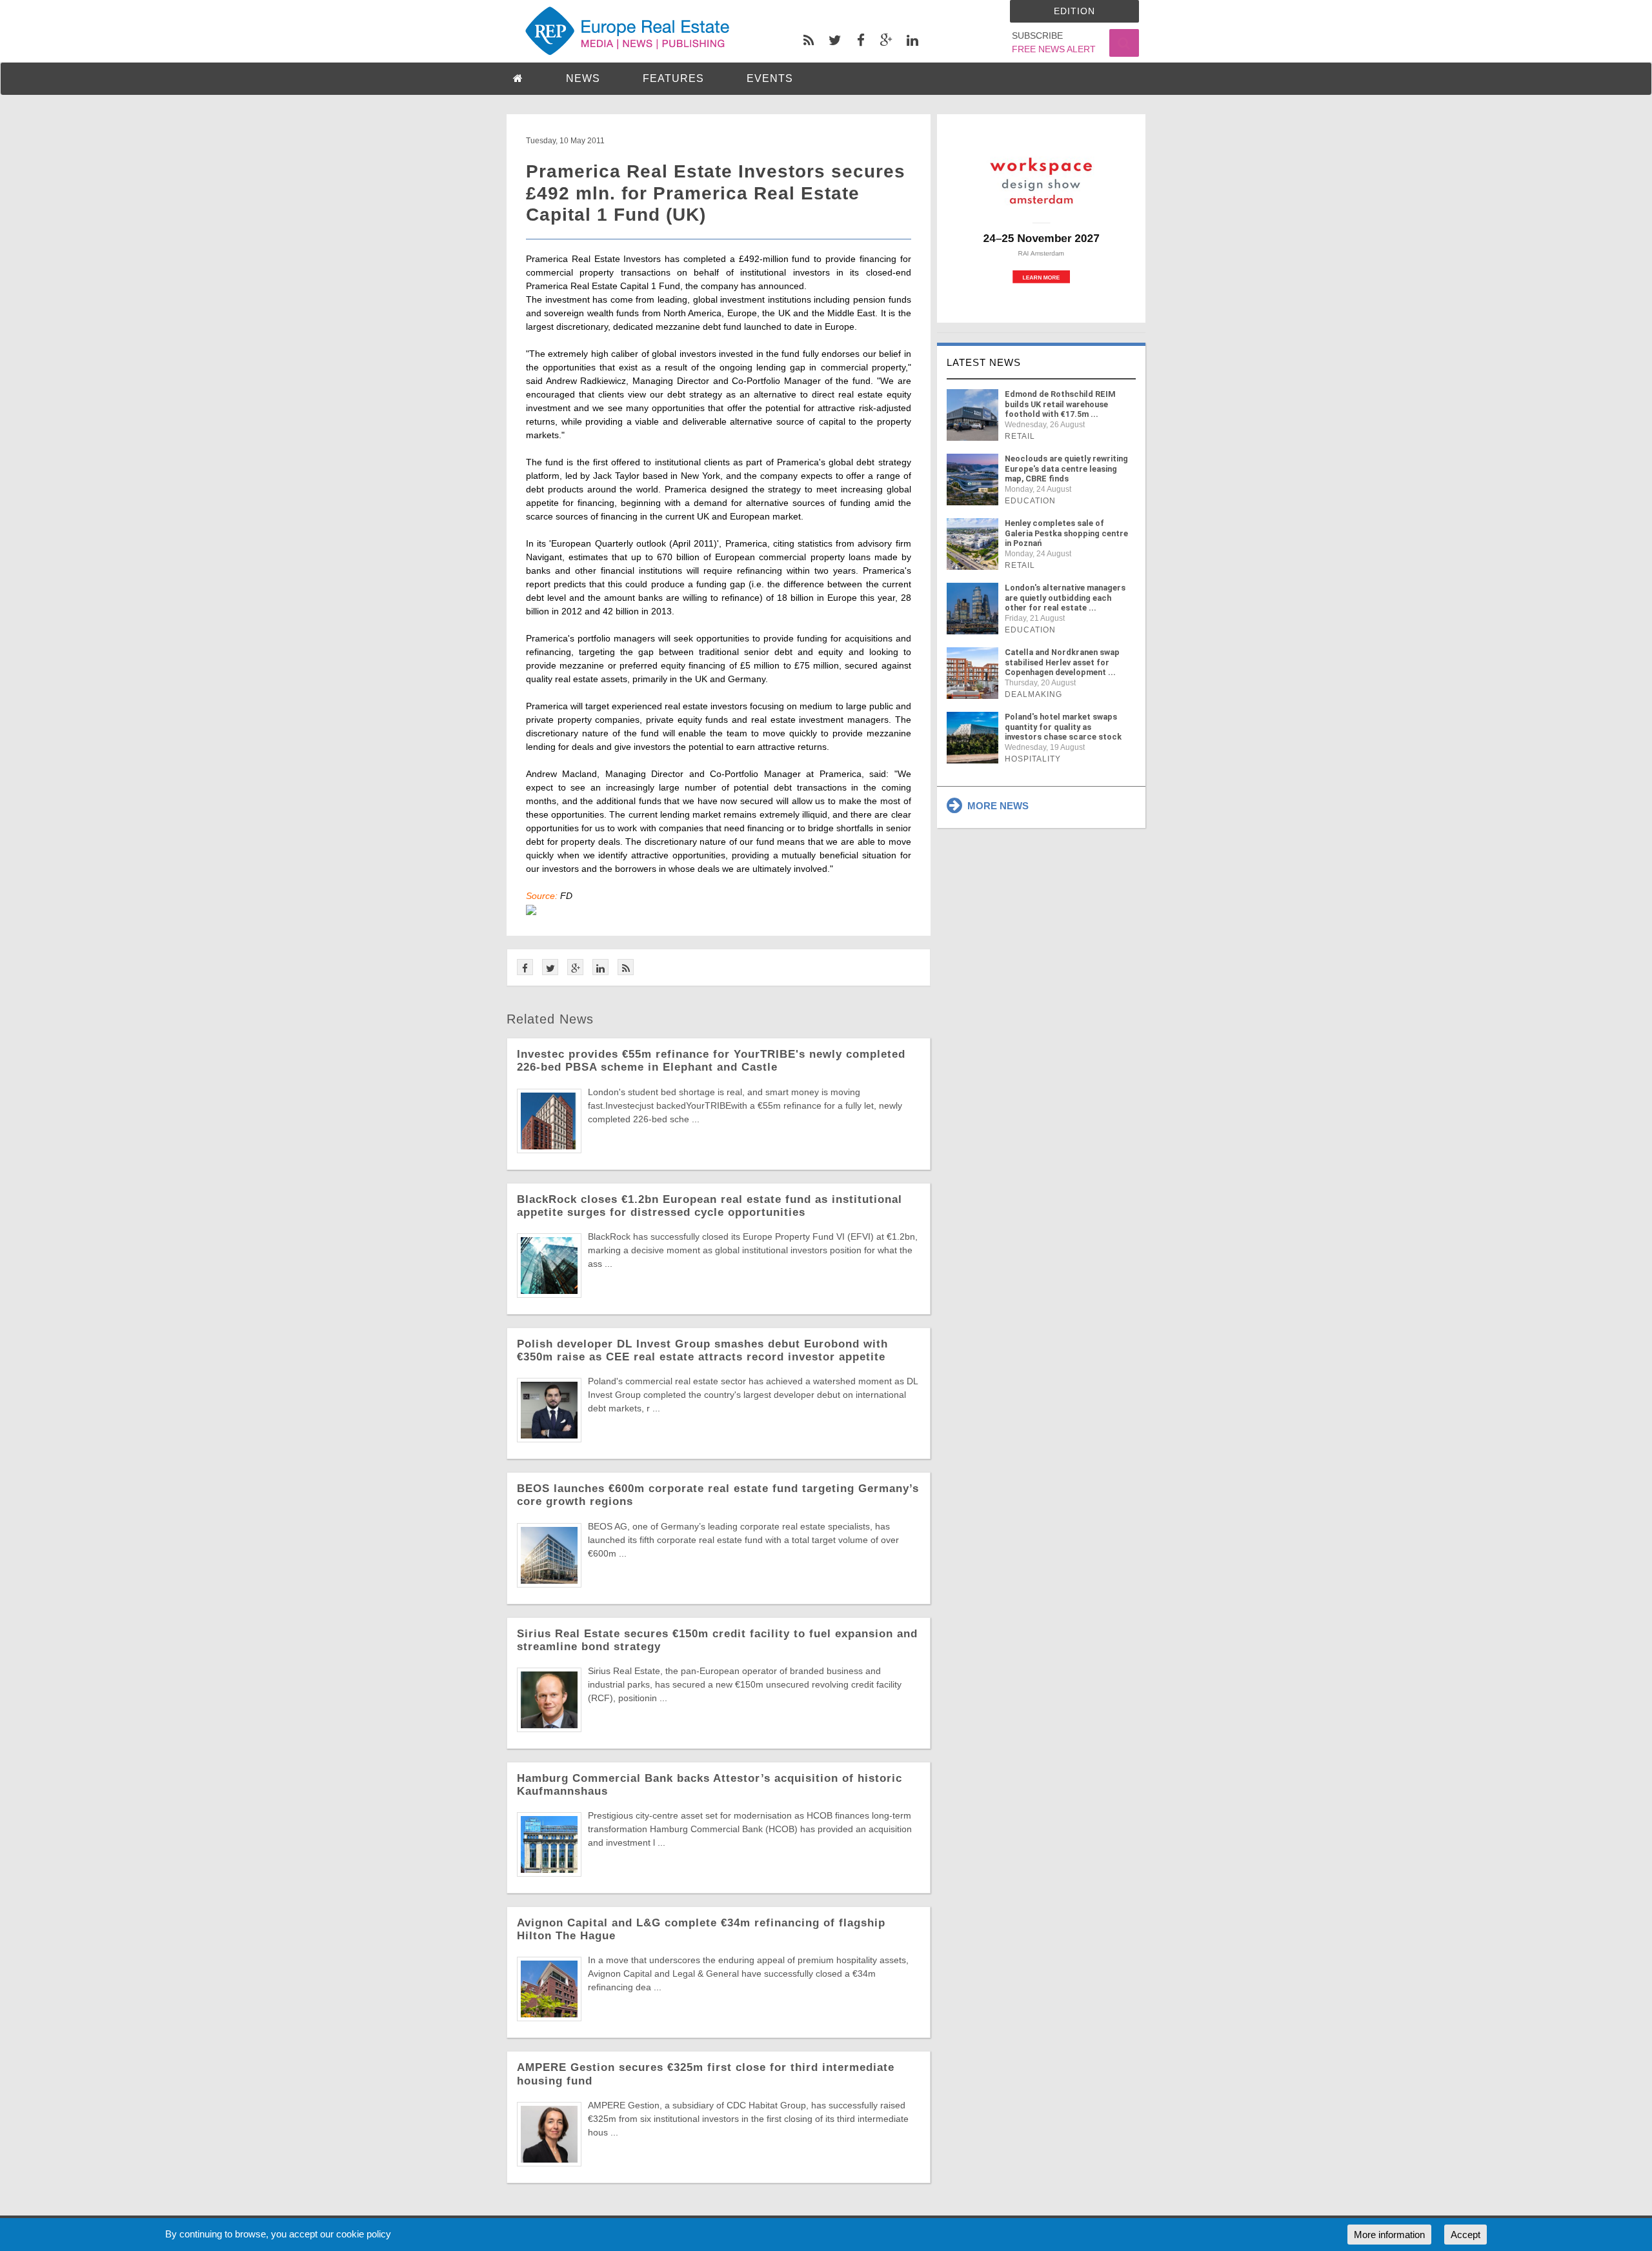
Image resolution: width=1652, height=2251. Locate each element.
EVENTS (770, 78)
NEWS (583, 78)
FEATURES (673, 78)
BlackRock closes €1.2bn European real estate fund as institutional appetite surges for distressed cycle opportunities (710, 1206)
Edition (1074, 11)
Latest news (984, 362)
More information (1389, 2235)
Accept (1466, 2235)
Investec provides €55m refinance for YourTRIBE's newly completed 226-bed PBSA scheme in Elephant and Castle (711, 1061)
